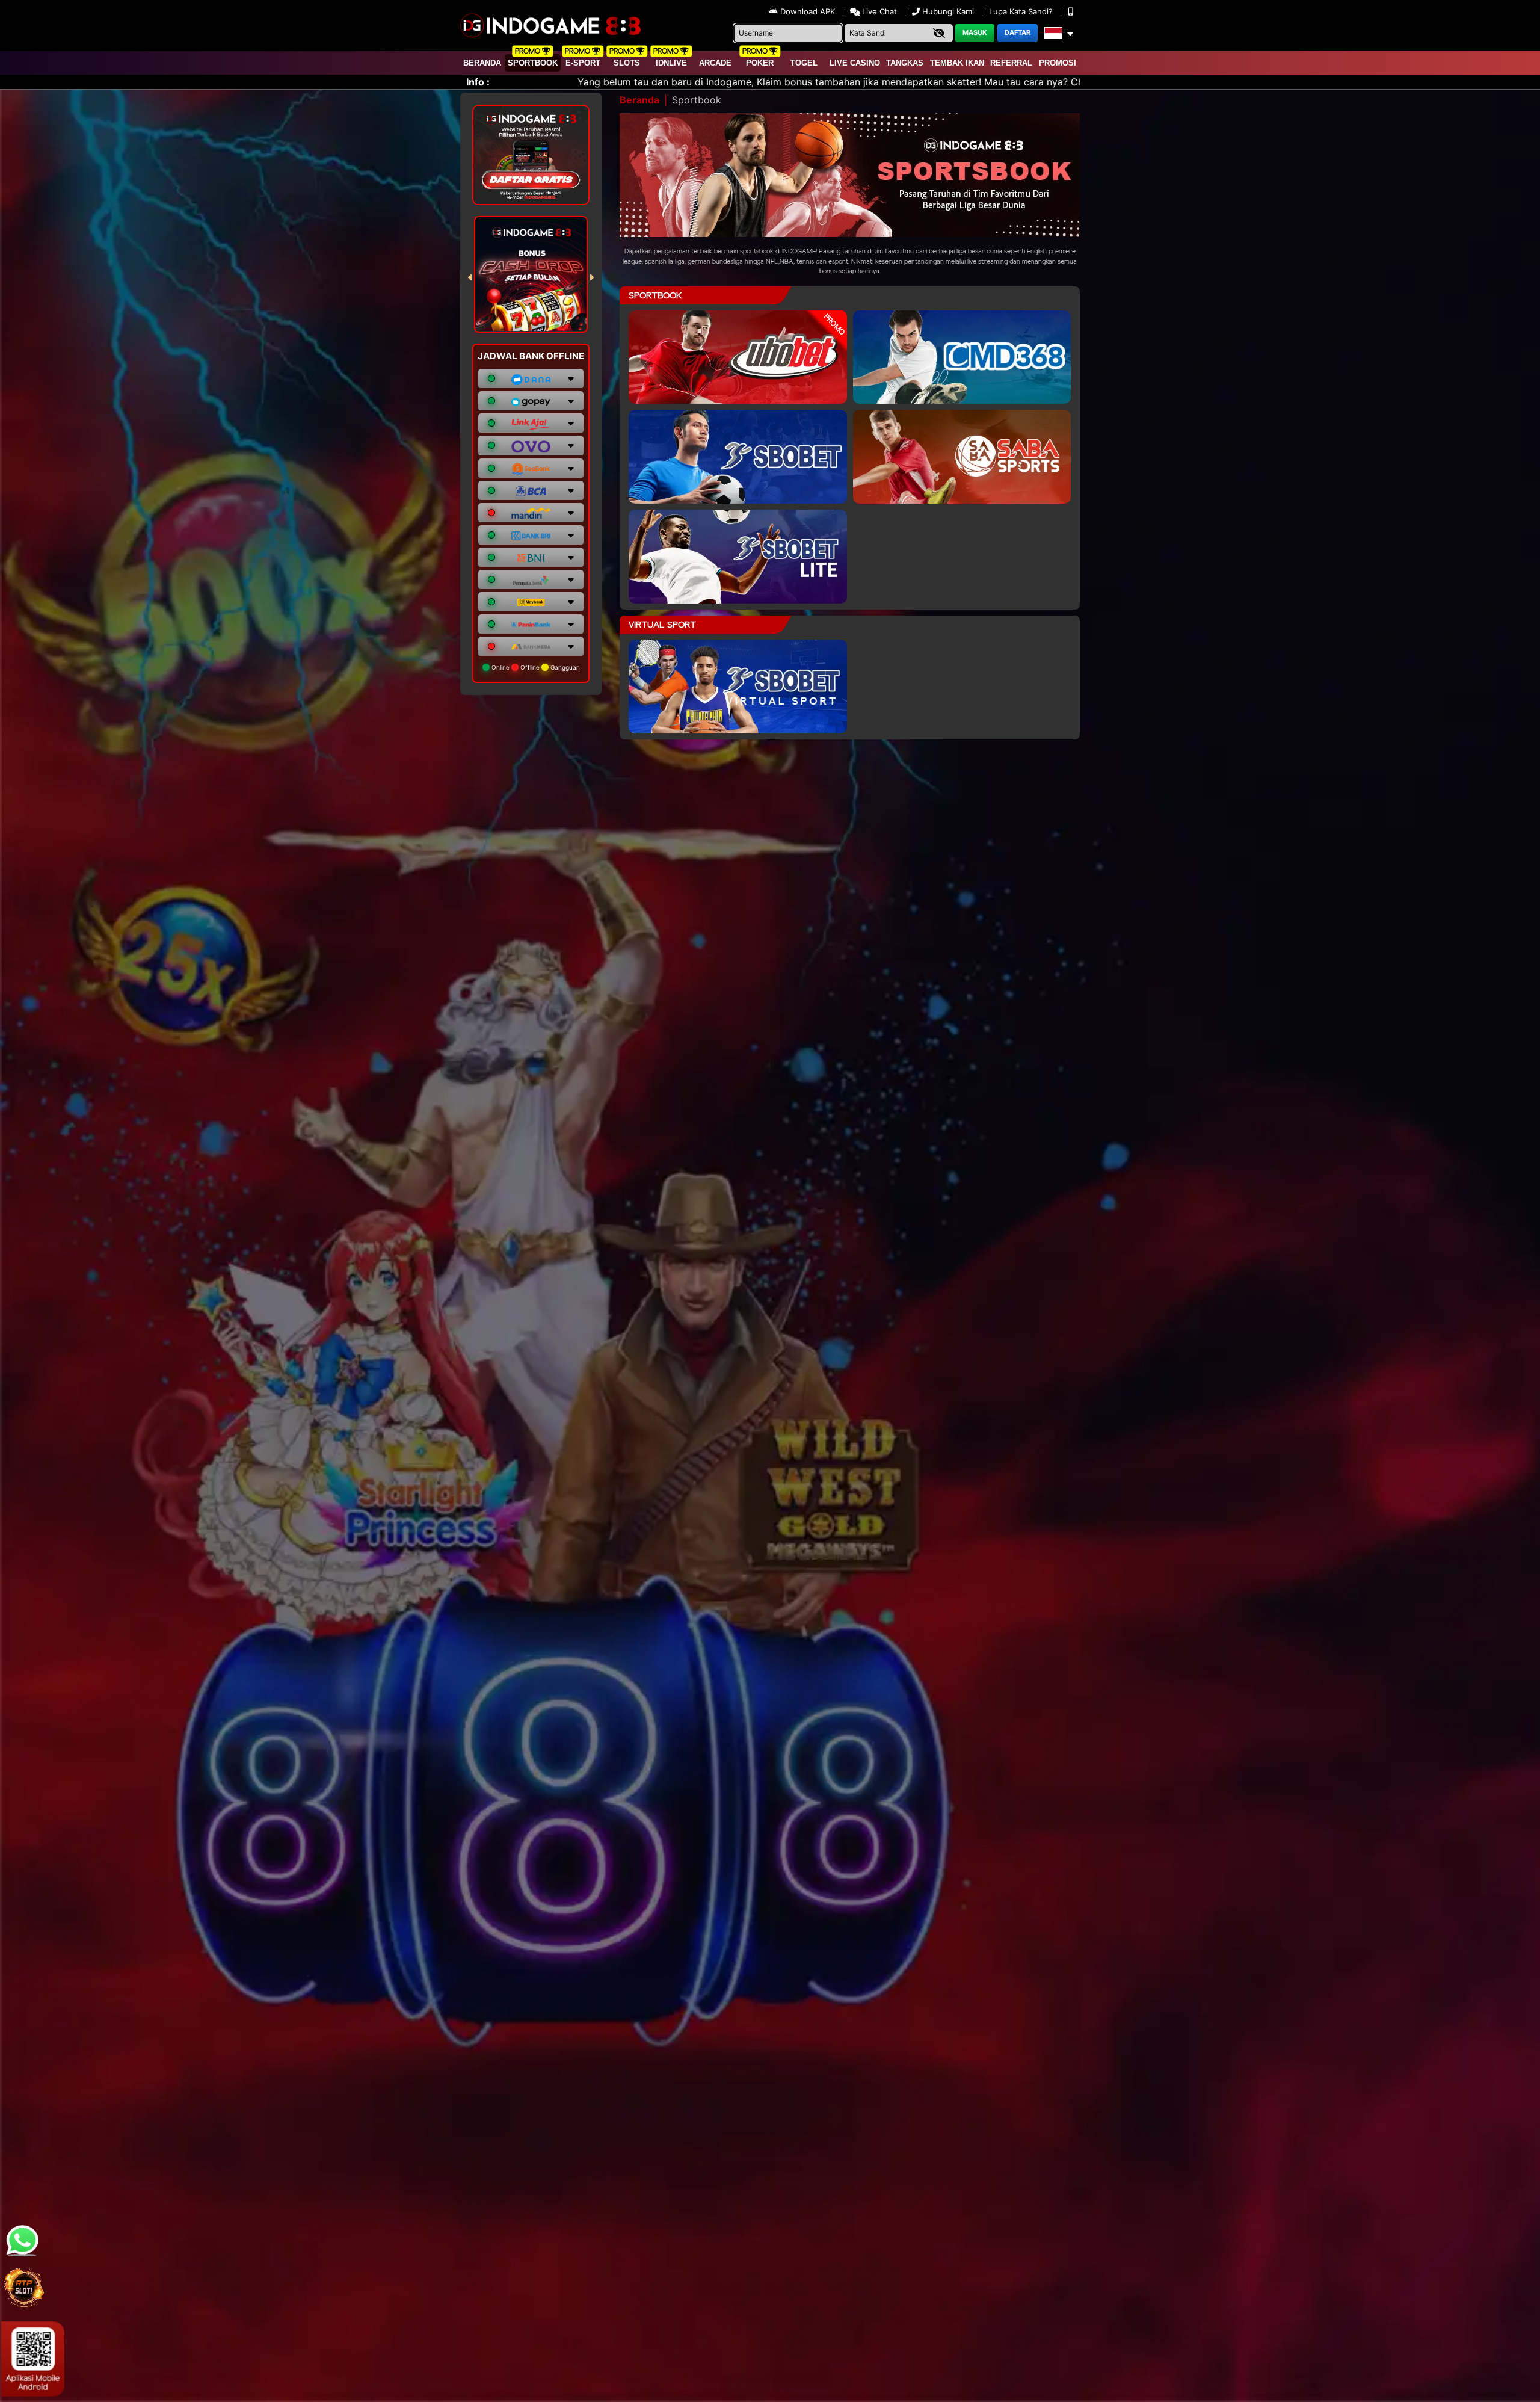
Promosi (1058, 63)
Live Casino (855, 63)
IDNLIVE (671, 63)
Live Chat (878, 11)
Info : (478, 82)
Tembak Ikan (957, 63)
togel (804, 63)
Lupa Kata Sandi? (1022, 11)
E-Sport (583, 63)
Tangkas (905, 63)
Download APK (808, 11)
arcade (715, 63)
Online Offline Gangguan (535, 667)
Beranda (482, 63)
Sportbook (533, 63)
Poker (760, 63)
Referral (1011, 63)
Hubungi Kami (948, 11)
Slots (627, 63)
